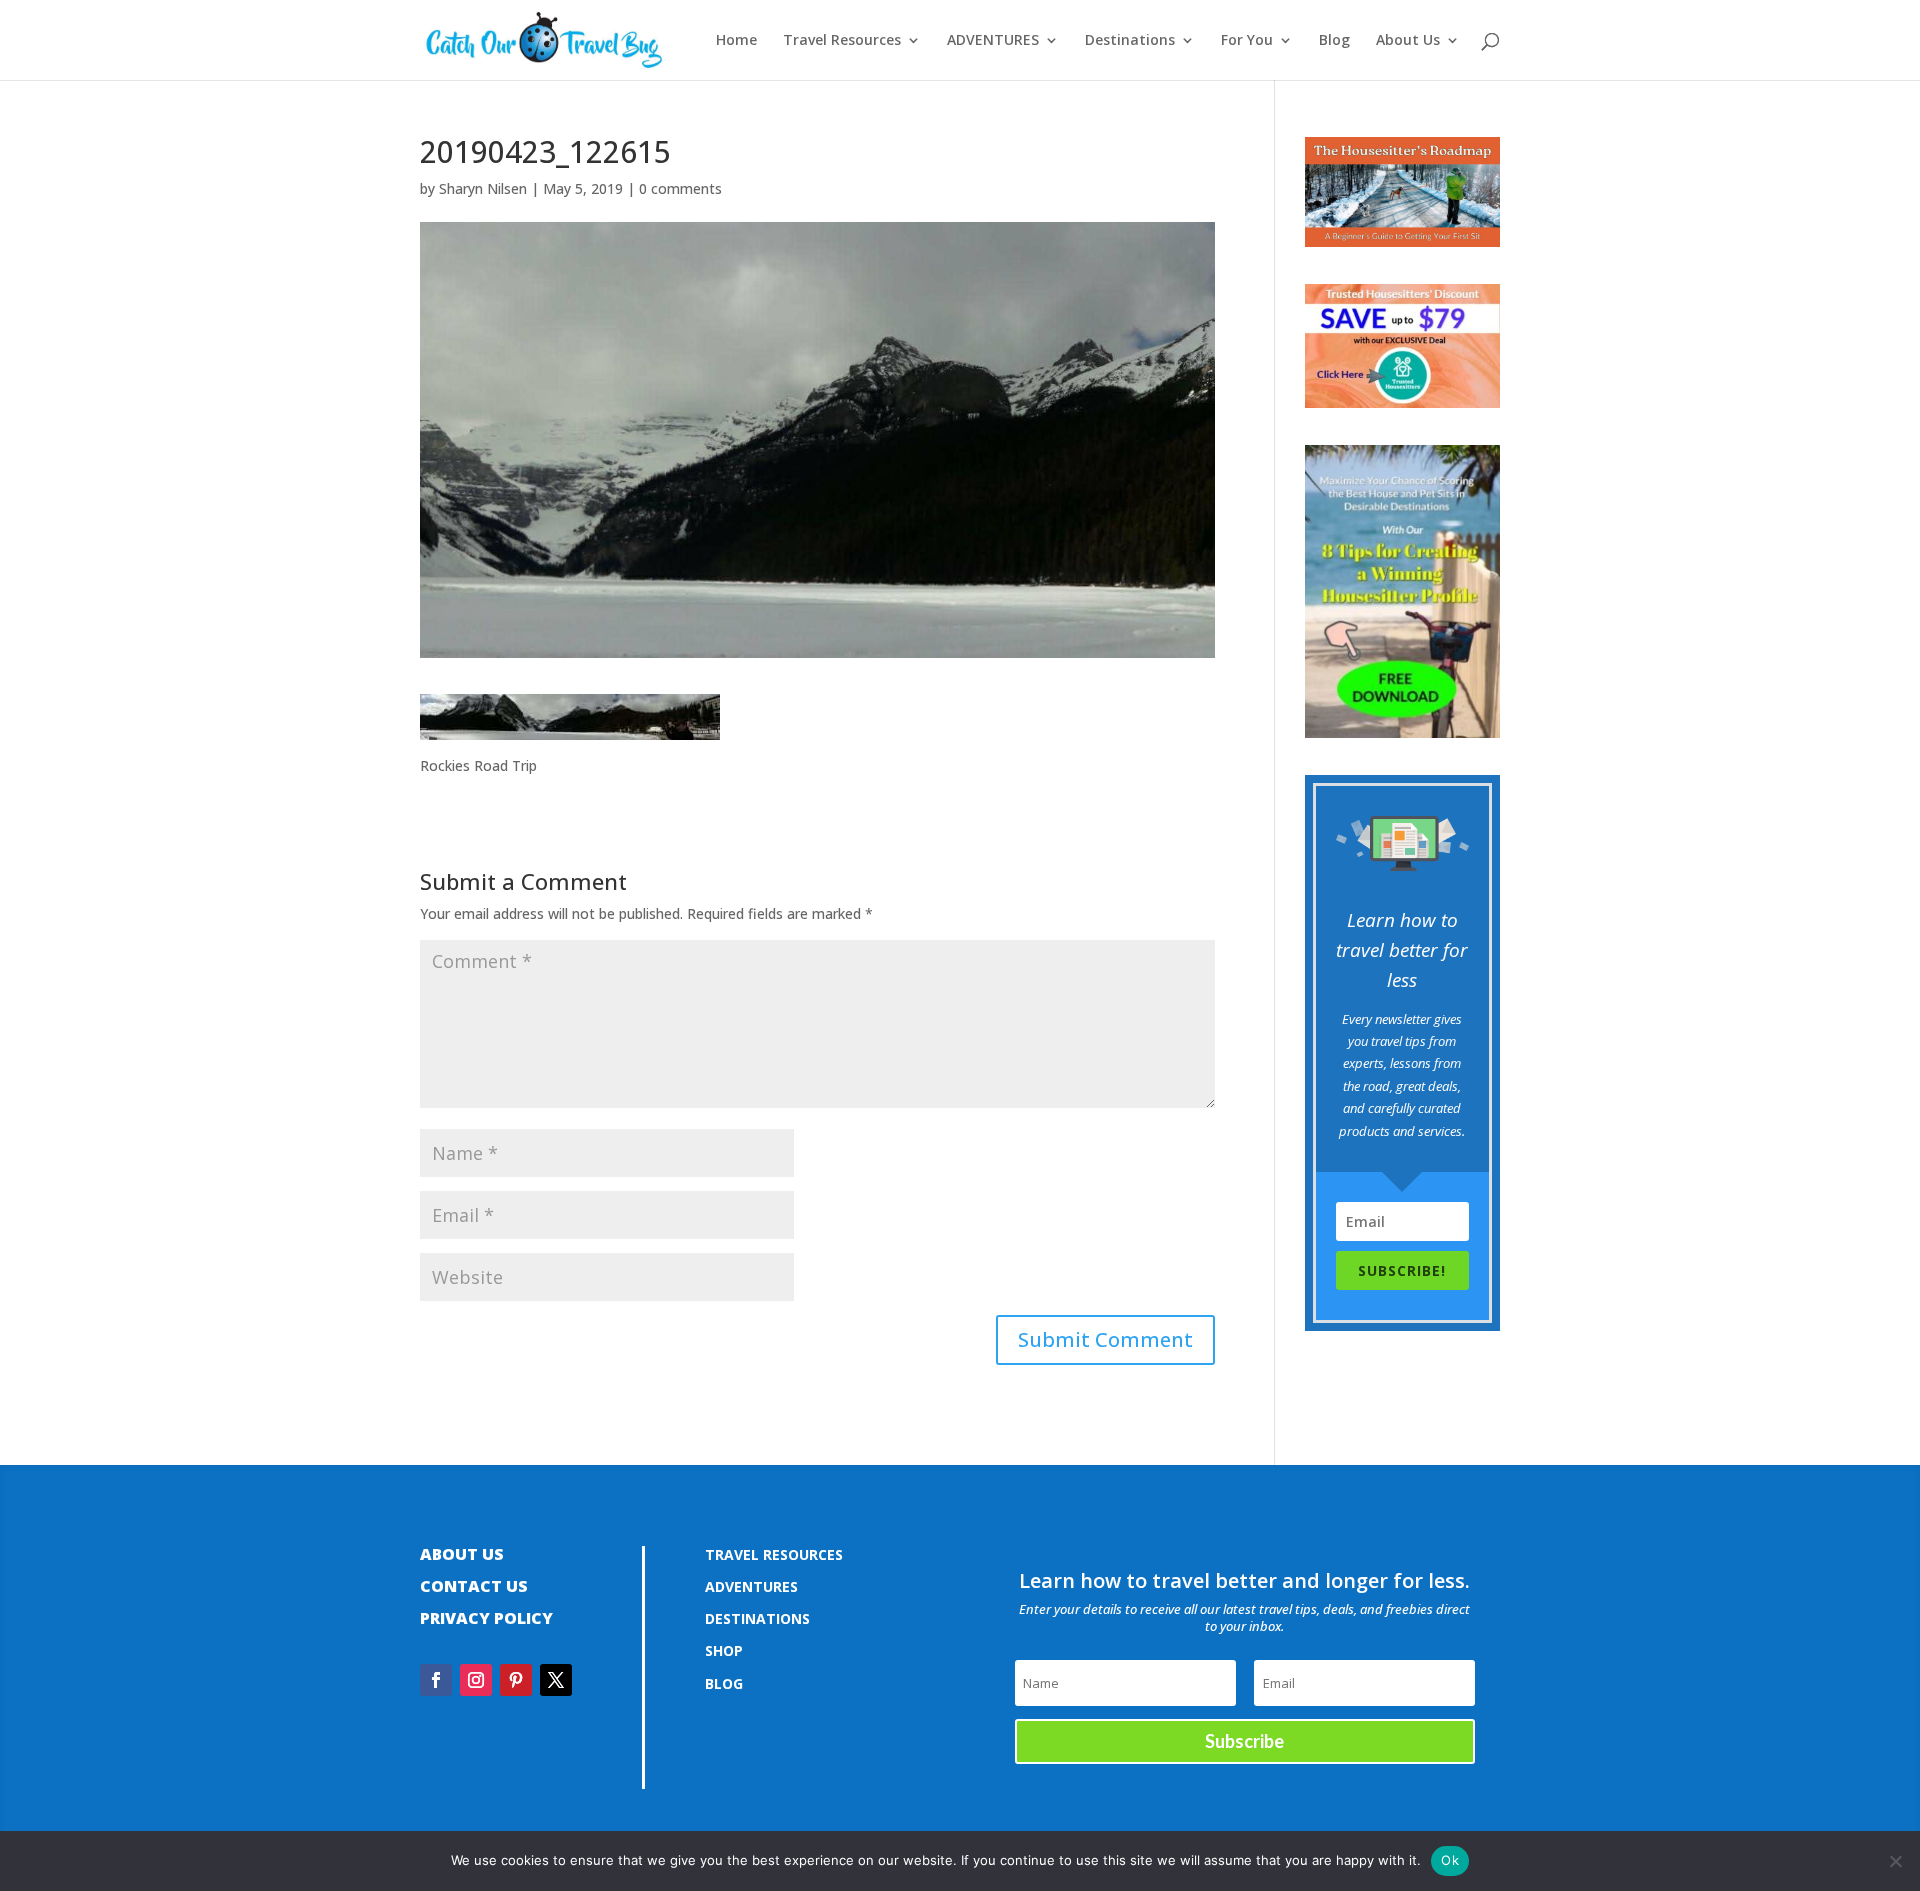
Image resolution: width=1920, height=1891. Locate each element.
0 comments (680, 188)
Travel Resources (842, 41)
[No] (1895, 1861)
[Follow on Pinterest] (516, 1680)
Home (736, 41)
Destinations (1130, 41)
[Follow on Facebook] (436, 1680)
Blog (1334, 41)
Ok (1450, 1860)
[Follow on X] (556, 1680)
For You (1247, 41)
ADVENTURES (993, 41)
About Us (1408, 41)
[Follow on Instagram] (476, 1680)
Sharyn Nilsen (483, 188)
